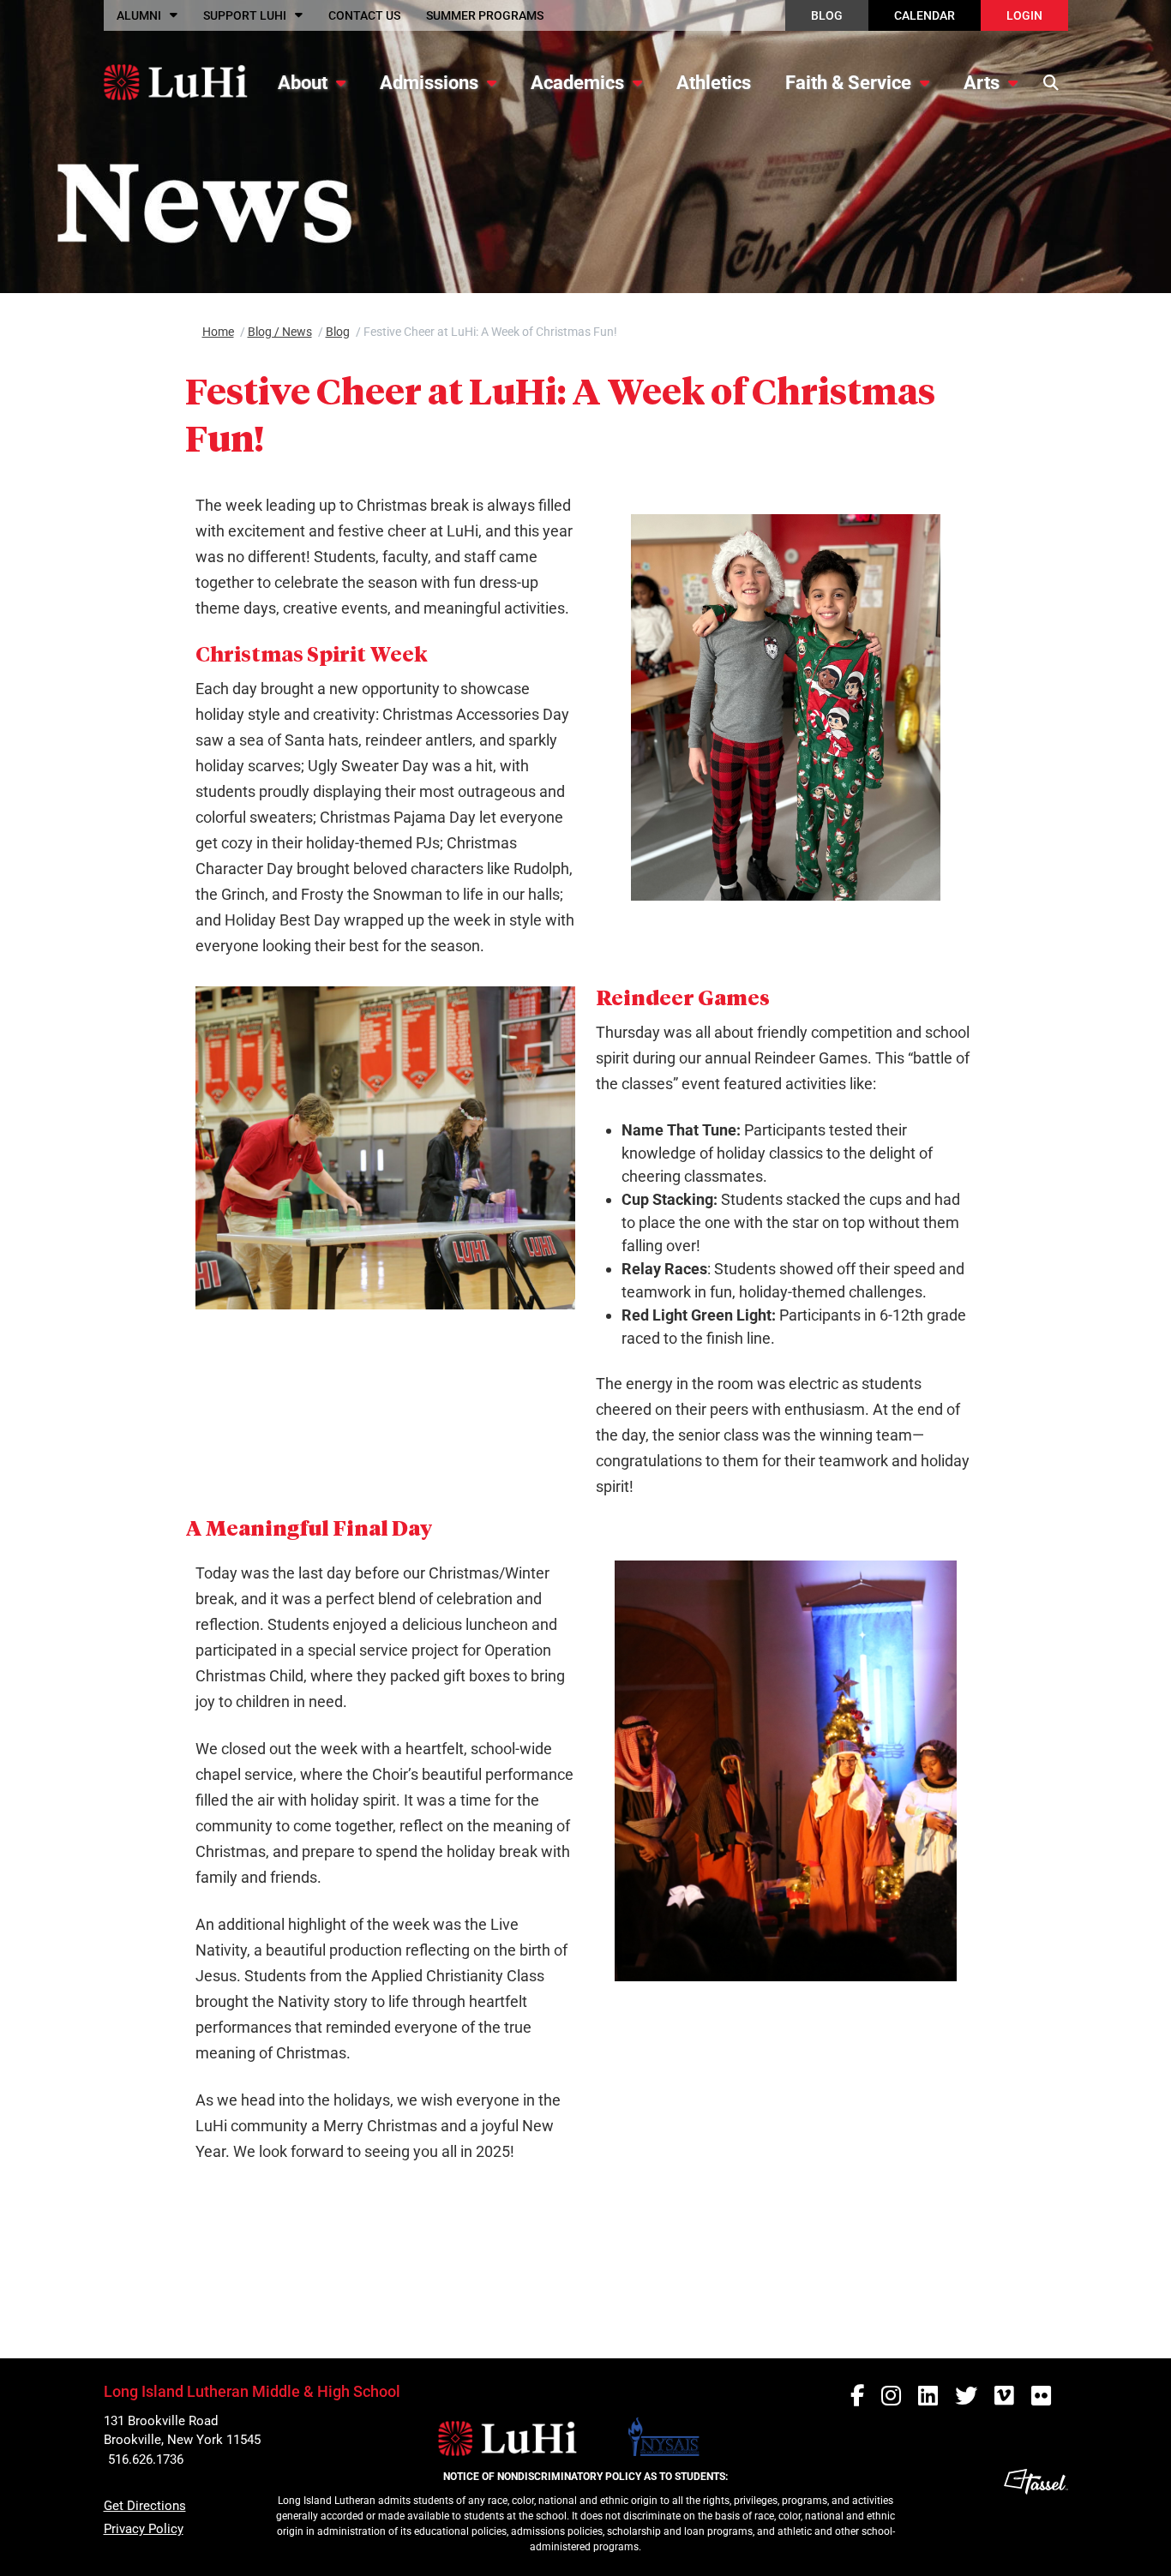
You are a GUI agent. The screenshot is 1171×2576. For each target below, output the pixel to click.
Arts (982, 83)
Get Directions (145, 2506)
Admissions (429, 83)
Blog (827, 15)
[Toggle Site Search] (1051, 82)
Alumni (139, 15)
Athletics (714, 83)
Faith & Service (848, 83)
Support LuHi (245, 15)
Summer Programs (485, 15)
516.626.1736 (146, 2459)
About (303, 83)
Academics (577, 83)
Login (1024, 15)
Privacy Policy (144, 2529)
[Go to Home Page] (175, 82)
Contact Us (364, 15)
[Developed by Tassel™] (1036, 2516)
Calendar (925, 15)
